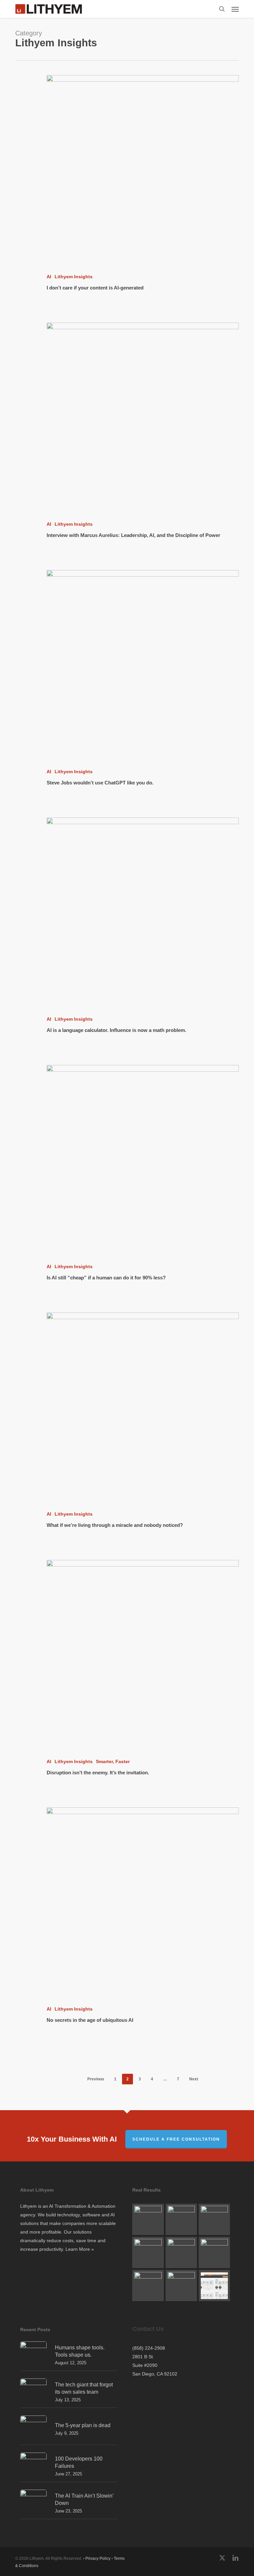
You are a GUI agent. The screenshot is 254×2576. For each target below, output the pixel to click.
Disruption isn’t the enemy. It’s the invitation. (98, 1773)
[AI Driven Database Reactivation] (214, 2219)
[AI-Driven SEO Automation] (148, 2252)
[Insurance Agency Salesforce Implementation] (214, 2252)
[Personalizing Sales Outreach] (181, 2219)
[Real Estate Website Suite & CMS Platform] (181, 2286)
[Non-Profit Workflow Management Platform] (148, 2286)
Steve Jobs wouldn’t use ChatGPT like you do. (100, 783)
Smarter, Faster (113, 1761)
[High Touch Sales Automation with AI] (148, 2219)
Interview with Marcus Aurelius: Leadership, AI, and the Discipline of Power (133, 535)
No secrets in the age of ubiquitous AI (90, 2020)
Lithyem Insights (74, 277)
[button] (235, 9)
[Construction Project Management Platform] (214, 2286)
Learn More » (80, 2249)
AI (49, 277)
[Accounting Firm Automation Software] (181, 2252)
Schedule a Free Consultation (176, 2139)
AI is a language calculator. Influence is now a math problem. (116, 1030)
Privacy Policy (98, 2558)
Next (194, 2079)
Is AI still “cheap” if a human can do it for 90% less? (106, 1278)
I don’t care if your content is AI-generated (95, 288)
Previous (96, 2079)
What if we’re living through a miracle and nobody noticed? (115, 1525)
